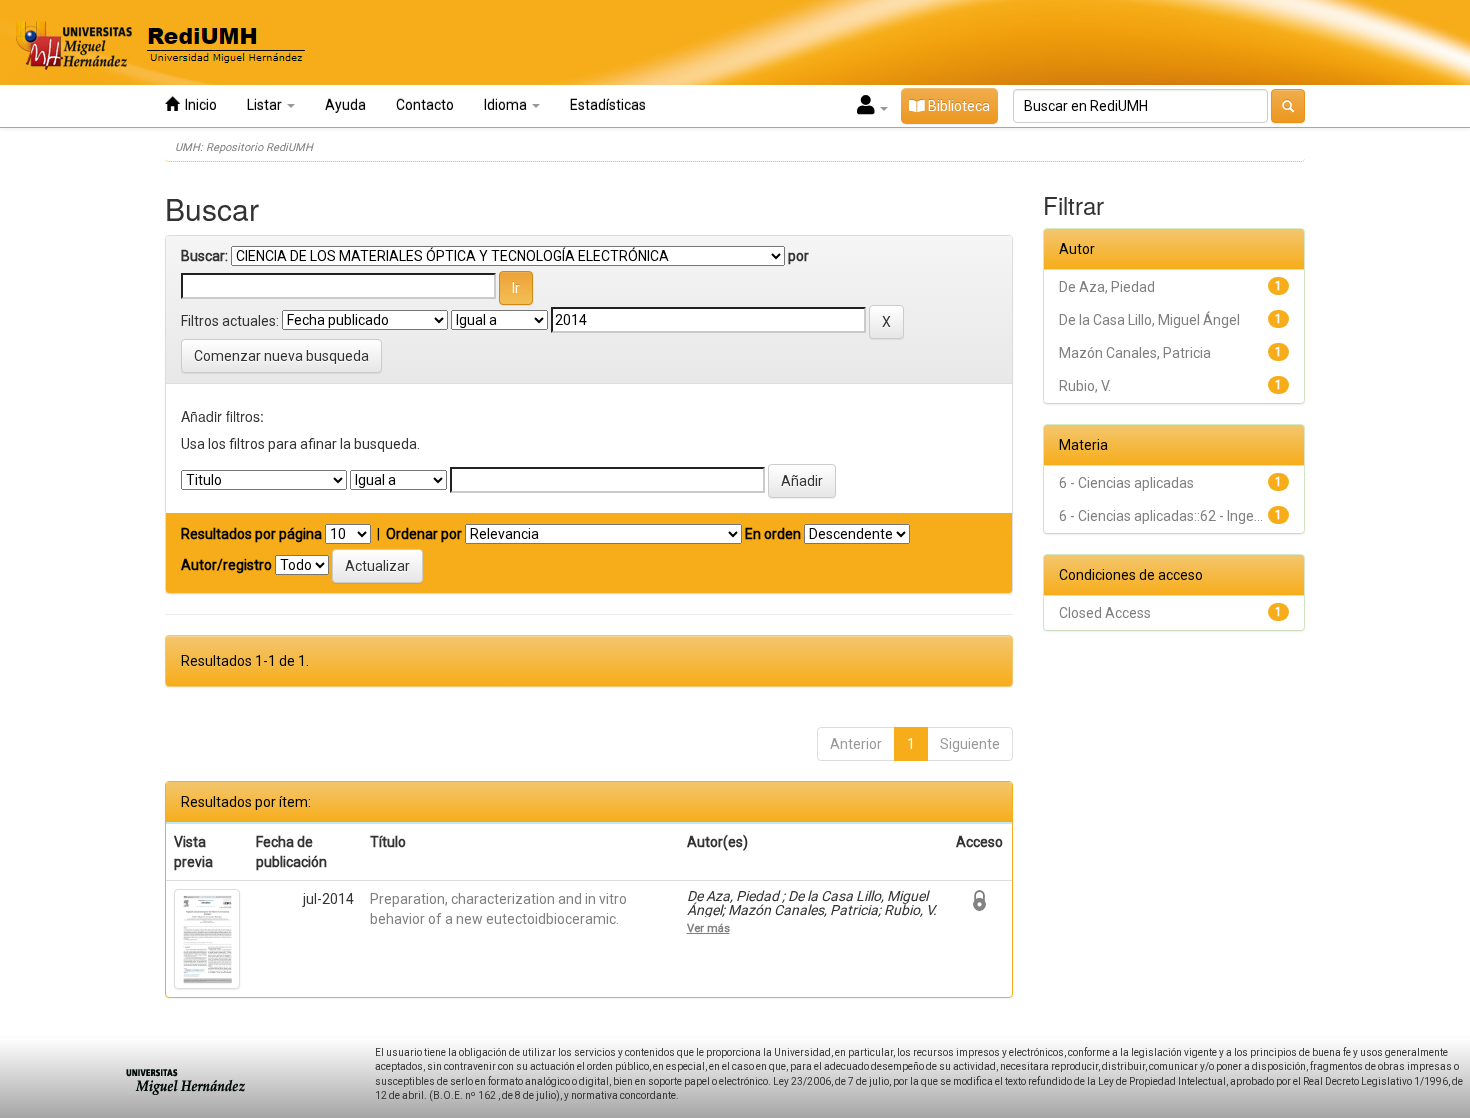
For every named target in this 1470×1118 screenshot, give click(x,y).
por (798, 256)
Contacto (425, 105)
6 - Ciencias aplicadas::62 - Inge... (1161, 516)
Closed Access (1105, 613)
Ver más (708, 928)
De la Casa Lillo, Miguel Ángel (1149, 320)
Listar (266, 105)
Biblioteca (957, 106)
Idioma (507, 105)
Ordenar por (424, 534)
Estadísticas (608, 105)
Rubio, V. (1085, 386)
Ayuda (345, 105)
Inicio (198, 105)
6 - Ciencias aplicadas (1126, 483)
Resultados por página (251, 534)
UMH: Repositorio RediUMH (244, 147)
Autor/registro (226, 565)
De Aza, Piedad (1107, 287)
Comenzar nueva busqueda (281, 356)
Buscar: (204, 256)
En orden (773, 534)
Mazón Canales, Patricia (1135, 353)
